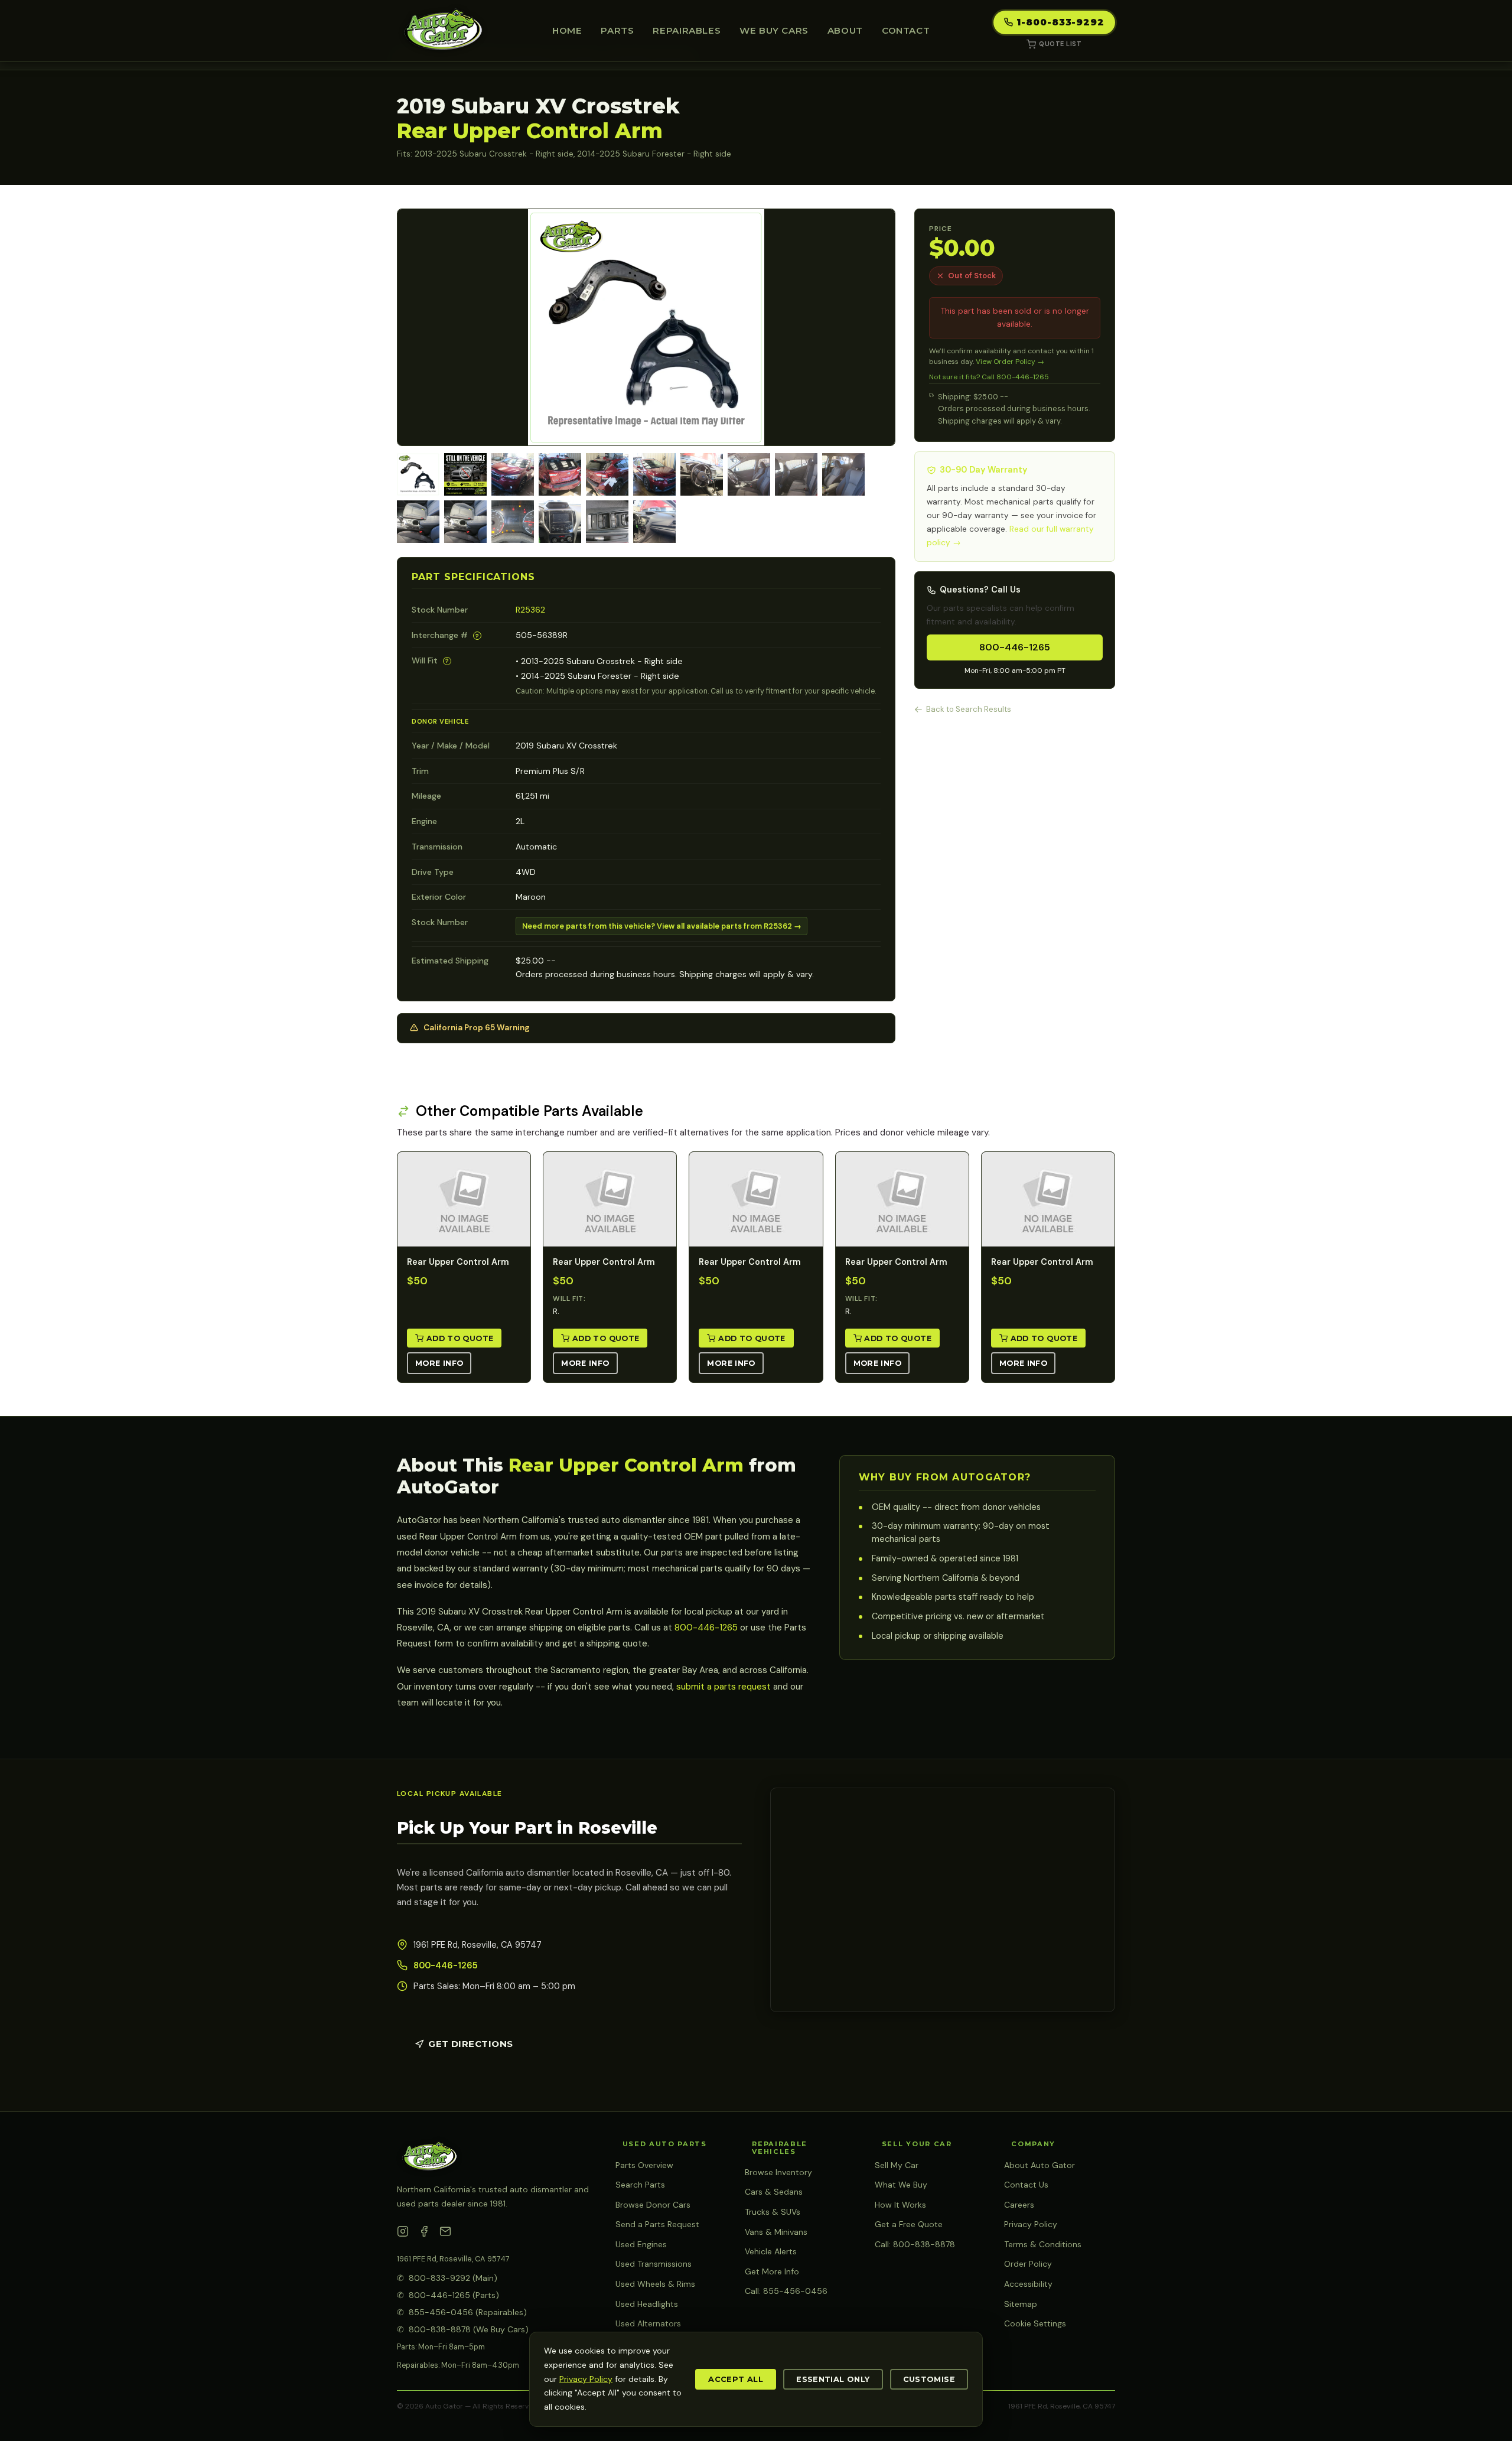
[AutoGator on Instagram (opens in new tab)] (403, 2234)
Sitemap (1021, 2304)
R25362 (530, 610)
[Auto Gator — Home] (443, 31)
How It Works (900, 2205)
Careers (1019, 2205)
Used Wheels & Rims (655, 2284)
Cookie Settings (1035, 2323)
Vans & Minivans (776, 2232)
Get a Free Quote (909, 2224)
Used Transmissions (654, 2264)
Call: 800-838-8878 (915, 2244)
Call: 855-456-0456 (786, 2291)
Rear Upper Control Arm (458, 1262)
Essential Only (833, 2379)
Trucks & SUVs (773, 2212)
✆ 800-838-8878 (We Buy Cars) (463, 2329)
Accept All (736, 2379)
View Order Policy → (1010, 362)
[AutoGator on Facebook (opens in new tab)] (424, 2234)
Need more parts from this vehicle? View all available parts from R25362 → (662, 926)
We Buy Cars (774, 30)
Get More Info (772, 2271)
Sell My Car (897, 2165)
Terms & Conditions (1043, 2244)
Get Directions (470, 2044)
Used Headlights (647, 2304)
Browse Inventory (778, 2172)
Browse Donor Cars (653, 2205)
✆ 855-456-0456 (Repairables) (462, 2312)
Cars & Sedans (774, 2192)
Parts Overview (644, 2165)
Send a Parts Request (657, 2224)
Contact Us (1026, 2185)
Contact (906, 30)
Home (567, 30)
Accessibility (1028, 2284)
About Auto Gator (1039, 2165)
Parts (617, 30)
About (845, 30)
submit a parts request (724, 1687)
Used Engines (641, 2244)
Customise (929, 2379)
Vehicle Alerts (771, 2251)
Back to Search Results (969, 709)
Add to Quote (460, 1338)
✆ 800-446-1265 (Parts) (448, 2295)
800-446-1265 (1015, 647)
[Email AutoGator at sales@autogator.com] (445, 2234)
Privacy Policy (1031, 2224)
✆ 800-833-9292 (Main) (447, 2278)
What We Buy (901, 2185)
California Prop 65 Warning (477, 1028)
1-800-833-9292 (1060, 22)
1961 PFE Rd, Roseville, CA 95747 (453, 2259)
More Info (439, 1363)
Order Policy (1028, 2264)
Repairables (687, 30)
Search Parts (640, 2185)
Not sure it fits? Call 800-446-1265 (989, 377)
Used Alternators (648, 2323)
